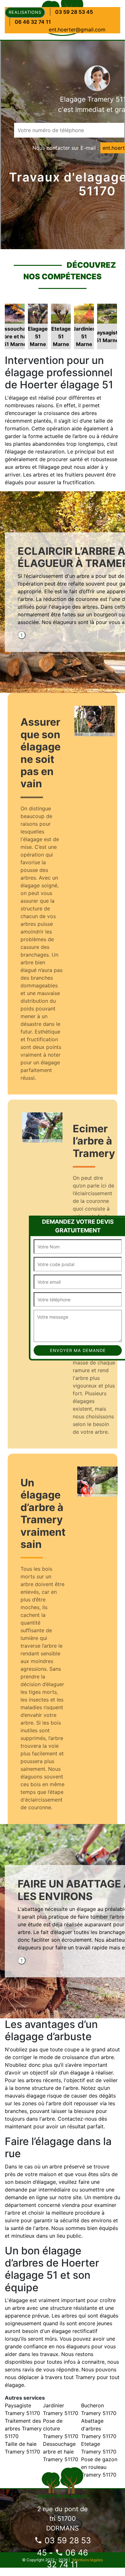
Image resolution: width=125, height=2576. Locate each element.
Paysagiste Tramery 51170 (22, 2409)
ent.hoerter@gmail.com (77, 30)
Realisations (25, 12)
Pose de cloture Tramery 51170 (61, 2428)
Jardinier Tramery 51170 (61, 2409)
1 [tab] (22, 635)
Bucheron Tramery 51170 (99, 2409)
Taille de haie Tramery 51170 (22, 2448)
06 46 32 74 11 (33, 22)
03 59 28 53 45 (74, 12)
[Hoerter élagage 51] (63, 2482)
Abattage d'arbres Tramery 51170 (99, 2428)
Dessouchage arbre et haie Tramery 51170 (61, 2452)
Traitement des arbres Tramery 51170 (23, 2428)
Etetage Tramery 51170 (99, 2448)
